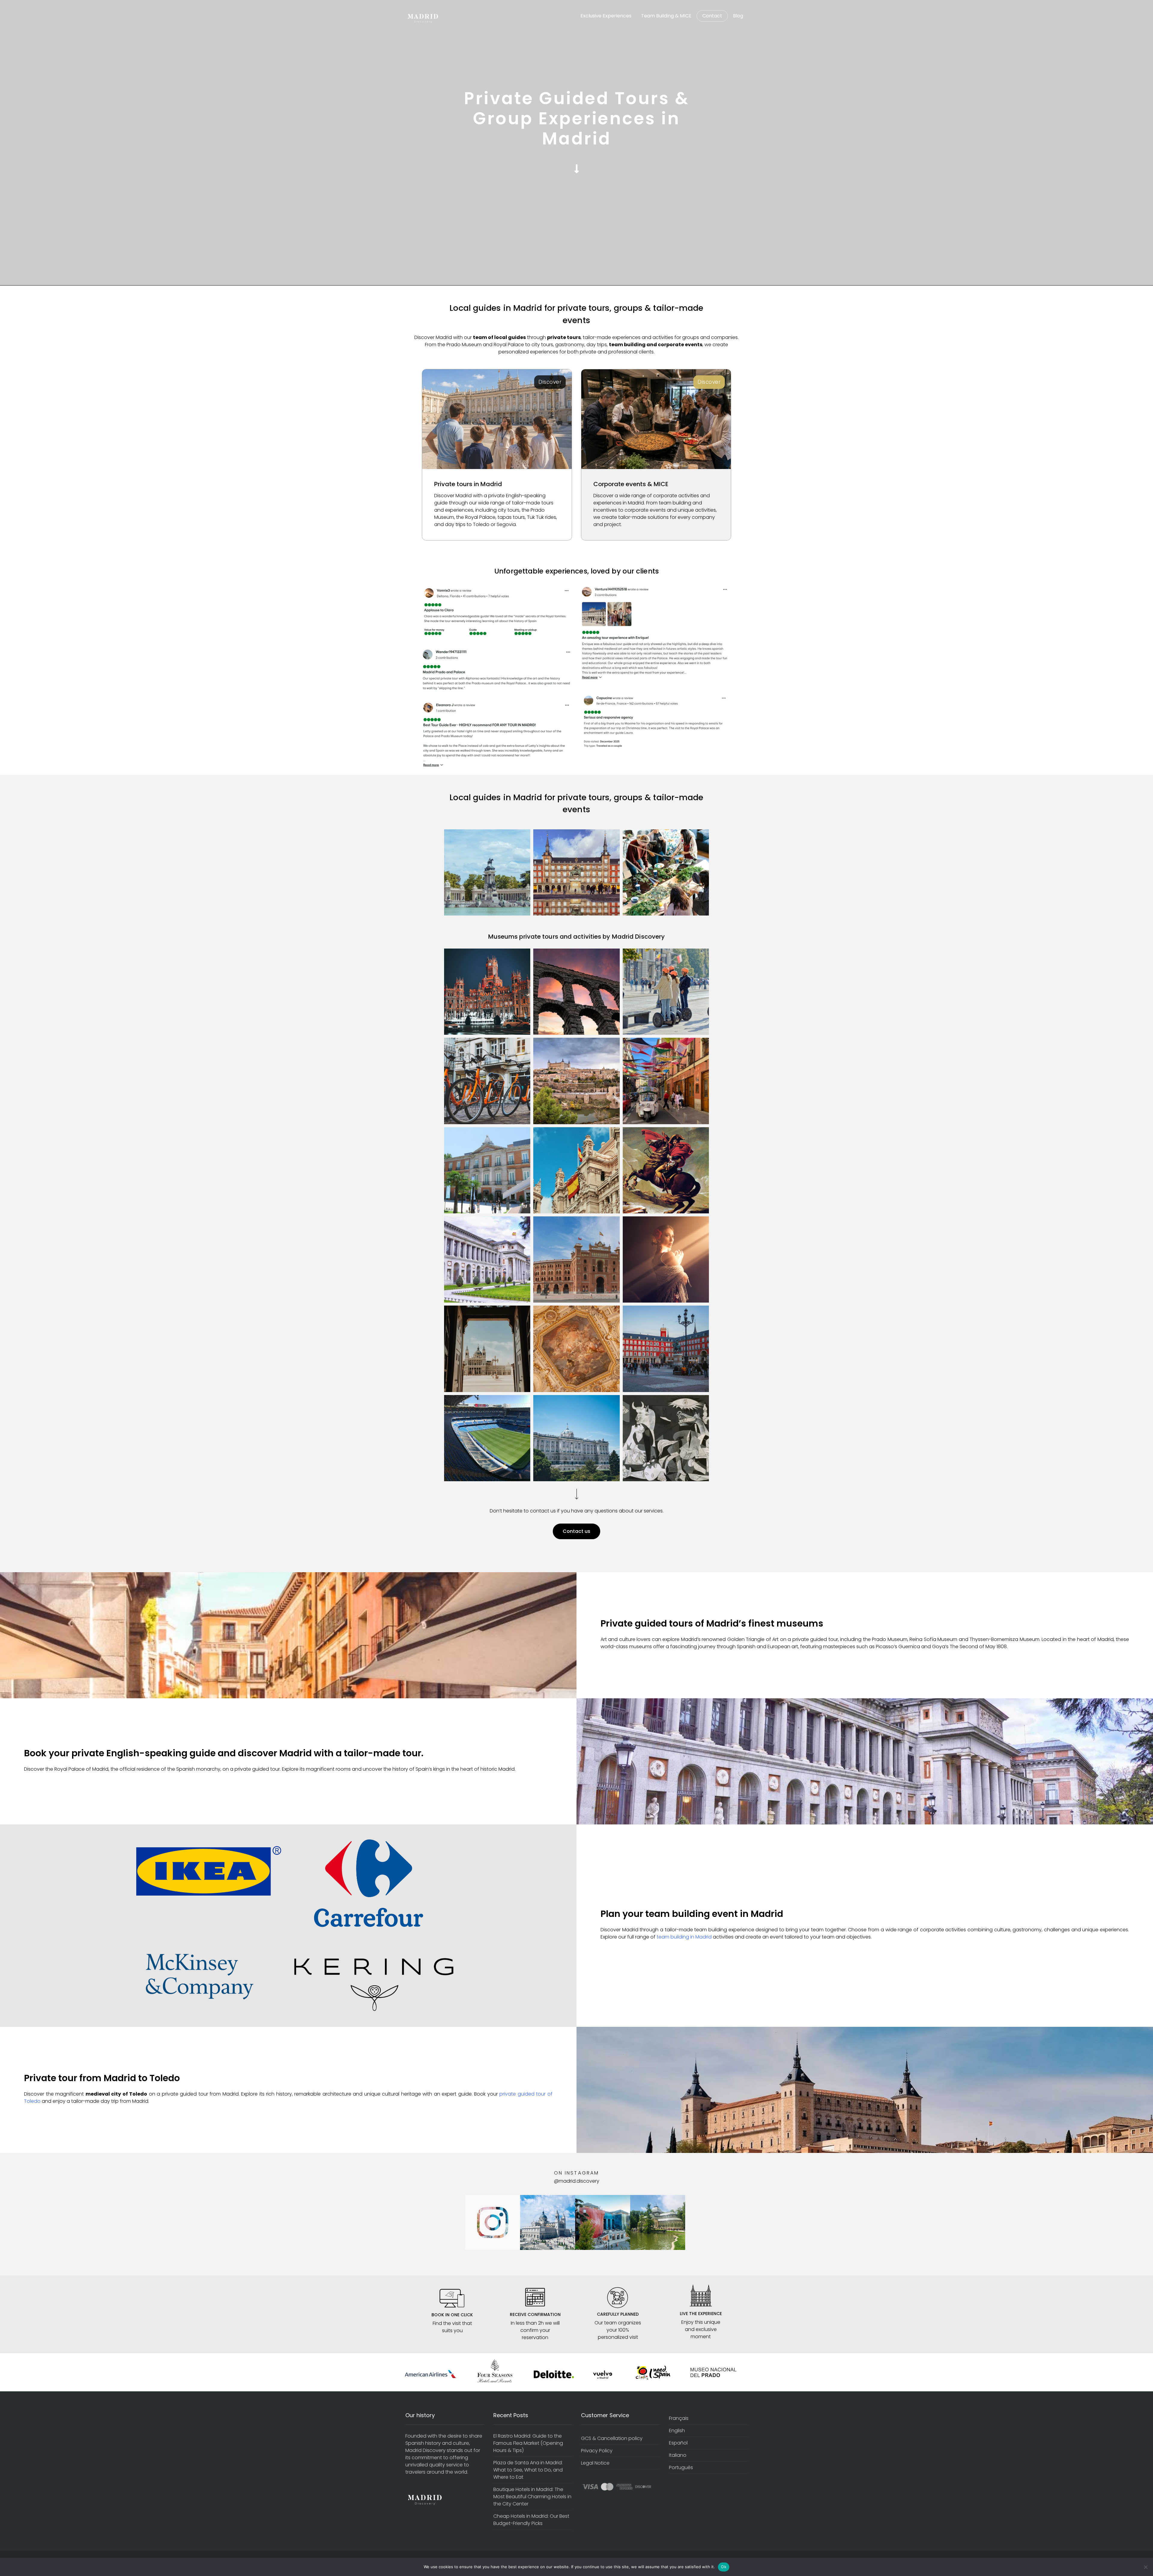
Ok (724, 2567)
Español (678, 2443)
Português (681, 2467)
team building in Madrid (684, 1937)
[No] (1145, 2567)
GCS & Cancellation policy (612, 2438)
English (677, 2431)
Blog (738, 16)
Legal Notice (595, 2463)
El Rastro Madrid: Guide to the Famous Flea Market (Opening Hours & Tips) (528, 2443)
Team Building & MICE (666, 16)
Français (679, 2418)
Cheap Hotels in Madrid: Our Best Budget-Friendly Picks (531, 2520)
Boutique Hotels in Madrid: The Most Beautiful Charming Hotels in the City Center (532, 2497)
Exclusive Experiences (606, 16)
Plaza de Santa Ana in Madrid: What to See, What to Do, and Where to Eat (528, 2470)
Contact (712, 16)
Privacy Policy (597, 2451)
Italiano (678, 2455)
